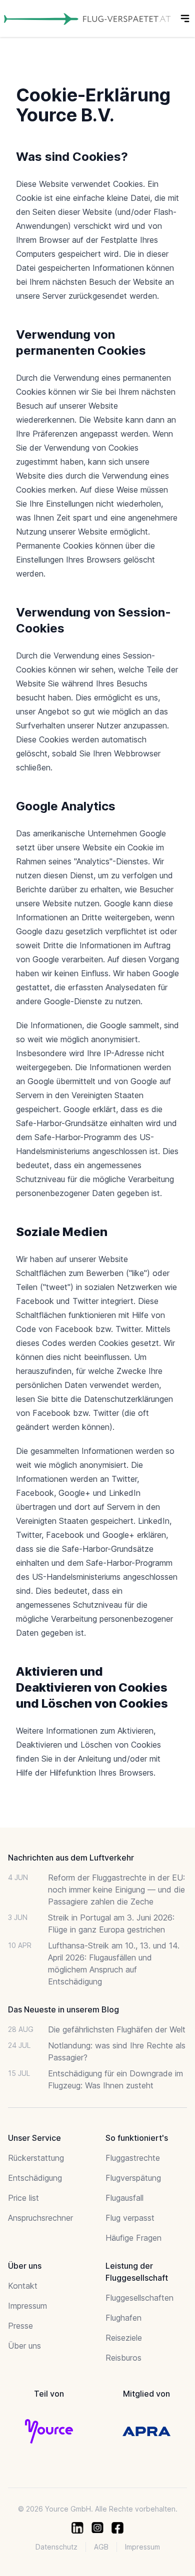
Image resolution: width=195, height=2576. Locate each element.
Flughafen (123, 2318)
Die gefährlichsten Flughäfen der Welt (117, 2029)
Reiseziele (124, 2338)
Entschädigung (35, 2178)
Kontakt (23, 2286)
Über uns (24, 2346)
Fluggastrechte (133, 2158)
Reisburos (123, 2358)
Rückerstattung (36, 2158)
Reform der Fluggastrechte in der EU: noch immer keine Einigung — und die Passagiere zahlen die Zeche (116, 1890)
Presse (20, 2326)
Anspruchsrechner (40, 2218)
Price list (23, 2198)
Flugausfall (124, 2198)
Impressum (27, 2306)
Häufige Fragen (133, 2238)
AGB (101, 2547)
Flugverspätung (133, 2178)
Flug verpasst (130, 2218)
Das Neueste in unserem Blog (63, 2009)
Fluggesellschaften (139, 2298)
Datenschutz (56, 2547)
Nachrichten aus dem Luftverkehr (71, 1858)
